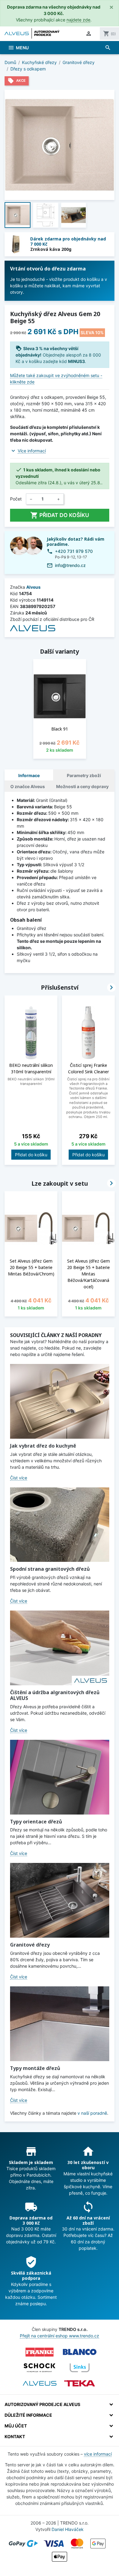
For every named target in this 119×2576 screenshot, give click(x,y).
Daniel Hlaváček (68, 2529)
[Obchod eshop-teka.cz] (80, 2383)
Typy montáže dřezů (35, 2068)
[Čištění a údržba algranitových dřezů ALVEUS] (60, 1648)
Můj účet (16, 2426)
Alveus (33, 587)
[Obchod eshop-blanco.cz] (80, 2352)
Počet (16, 499)
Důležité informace (28, 2415)
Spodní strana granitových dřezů (50, 1569)
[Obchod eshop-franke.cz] (40, 2352)
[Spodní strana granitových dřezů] (60, 1525)
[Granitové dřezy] (60, 1900)
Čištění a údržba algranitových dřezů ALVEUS (55, 1695)
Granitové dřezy (30, 1945)
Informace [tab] (29, 775)
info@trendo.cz (70, 565)
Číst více (19, 1478)
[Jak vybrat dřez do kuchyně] (60, 1401)
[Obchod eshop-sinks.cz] (80, 2368)
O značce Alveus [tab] (28, 786)
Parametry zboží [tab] (84, 775)
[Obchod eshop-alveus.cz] (40, 2383)
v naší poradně (92, 2113)
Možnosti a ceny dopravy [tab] (82, 786)
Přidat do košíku (60, 515)
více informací (98, 2454)
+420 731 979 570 (74, 551)
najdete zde (78, 20)
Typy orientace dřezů (36, 1822)
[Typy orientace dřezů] (60, 1777)
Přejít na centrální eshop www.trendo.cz (60, 2336)
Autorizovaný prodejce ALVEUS (42, 2404)
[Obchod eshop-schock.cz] (40, 2368)
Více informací (32, 451)
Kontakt (15, 2436)
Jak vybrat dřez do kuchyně (43, 1446)
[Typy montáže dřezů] (60, 2024)
